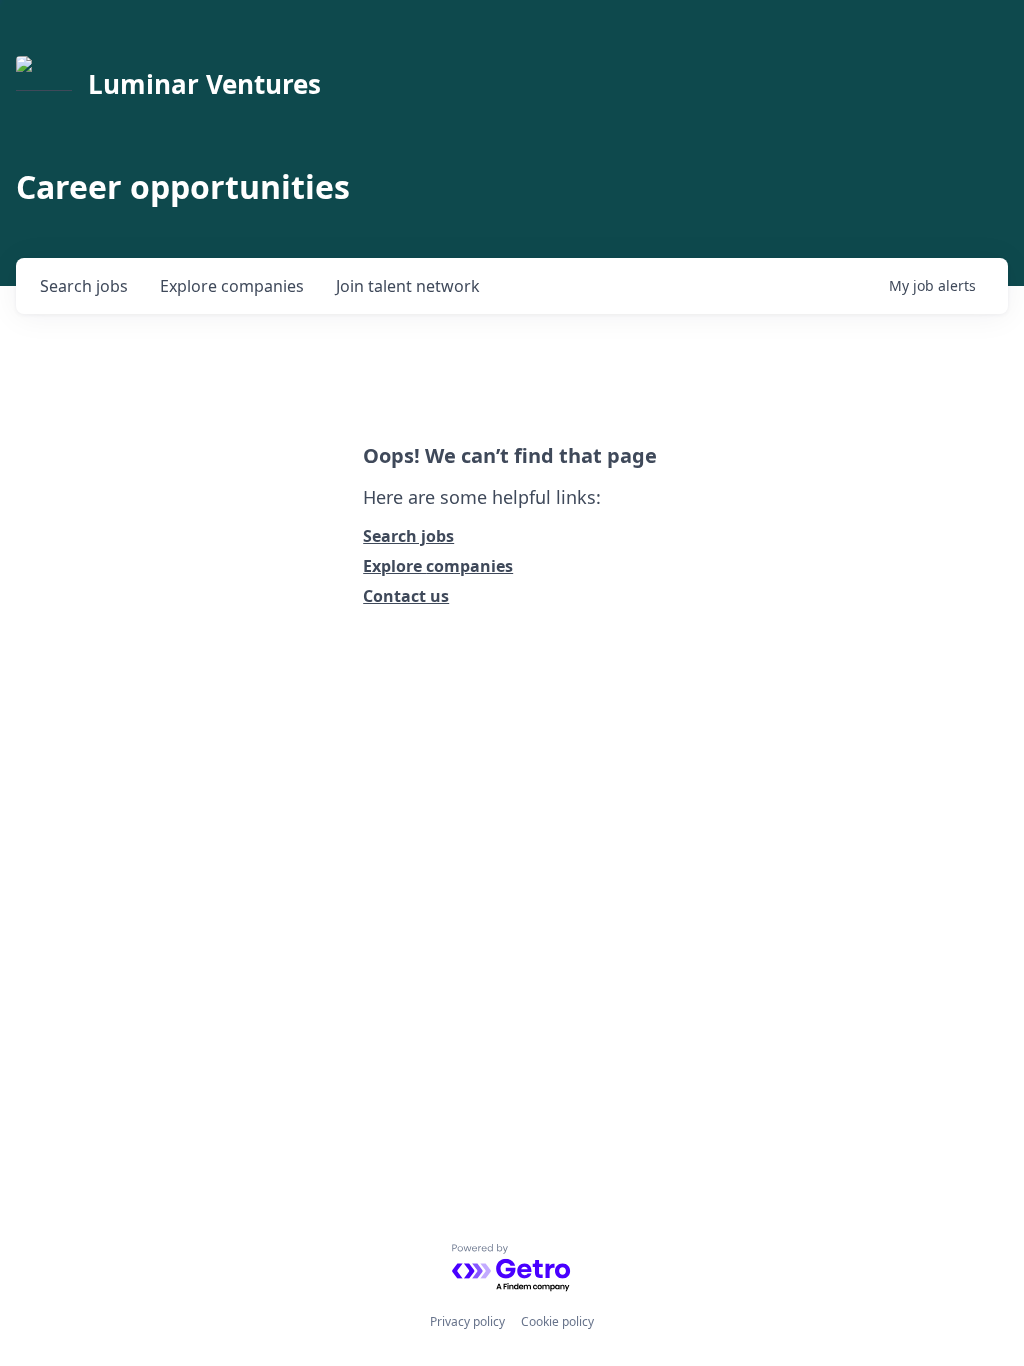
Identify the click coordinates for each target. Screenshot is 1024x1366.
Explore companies (438, 566)
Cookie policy (557, 1321)
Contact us (406, 596)
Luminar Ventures (204, 84)
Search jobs (408, 536)
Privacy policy (467, 1321)
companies (232, 286)
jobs (84, 286)
